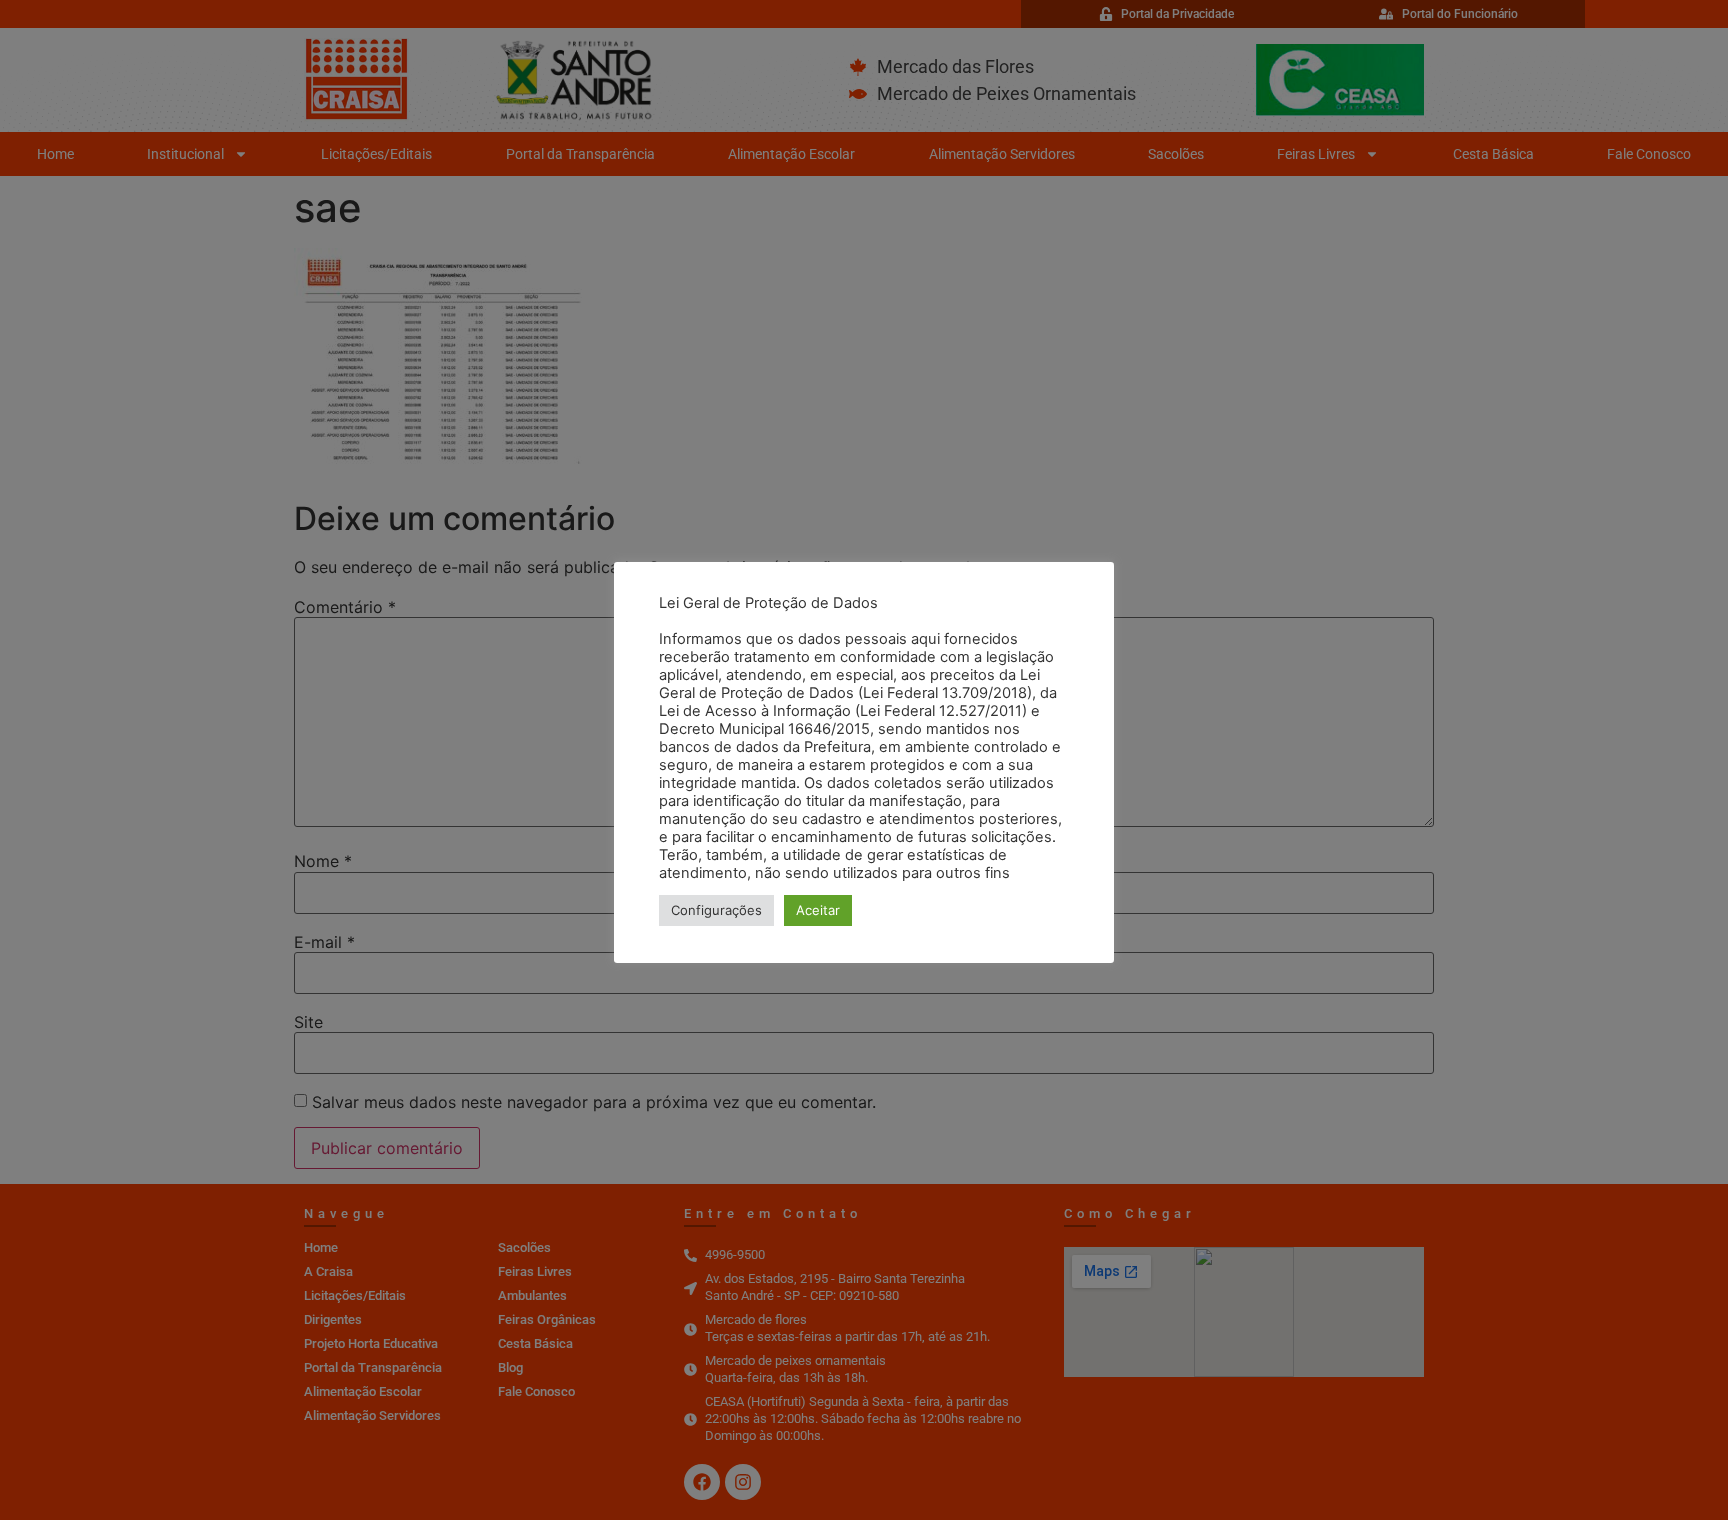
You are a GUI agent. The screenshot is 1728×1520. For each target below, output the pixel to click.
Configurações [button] (716, 910)
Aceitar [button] (818, 910)
